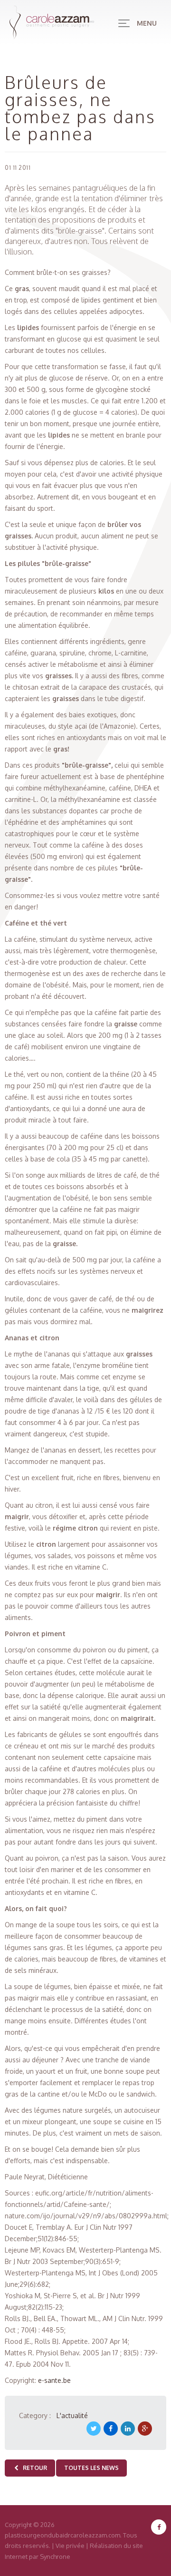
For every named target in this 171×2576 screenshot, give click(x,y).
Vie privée (70, 2546)
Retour (33, 2468)
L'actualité (72, 2415)
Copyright (18, 2525)
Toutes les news (91, 2468)
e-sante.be (54, 2380)
